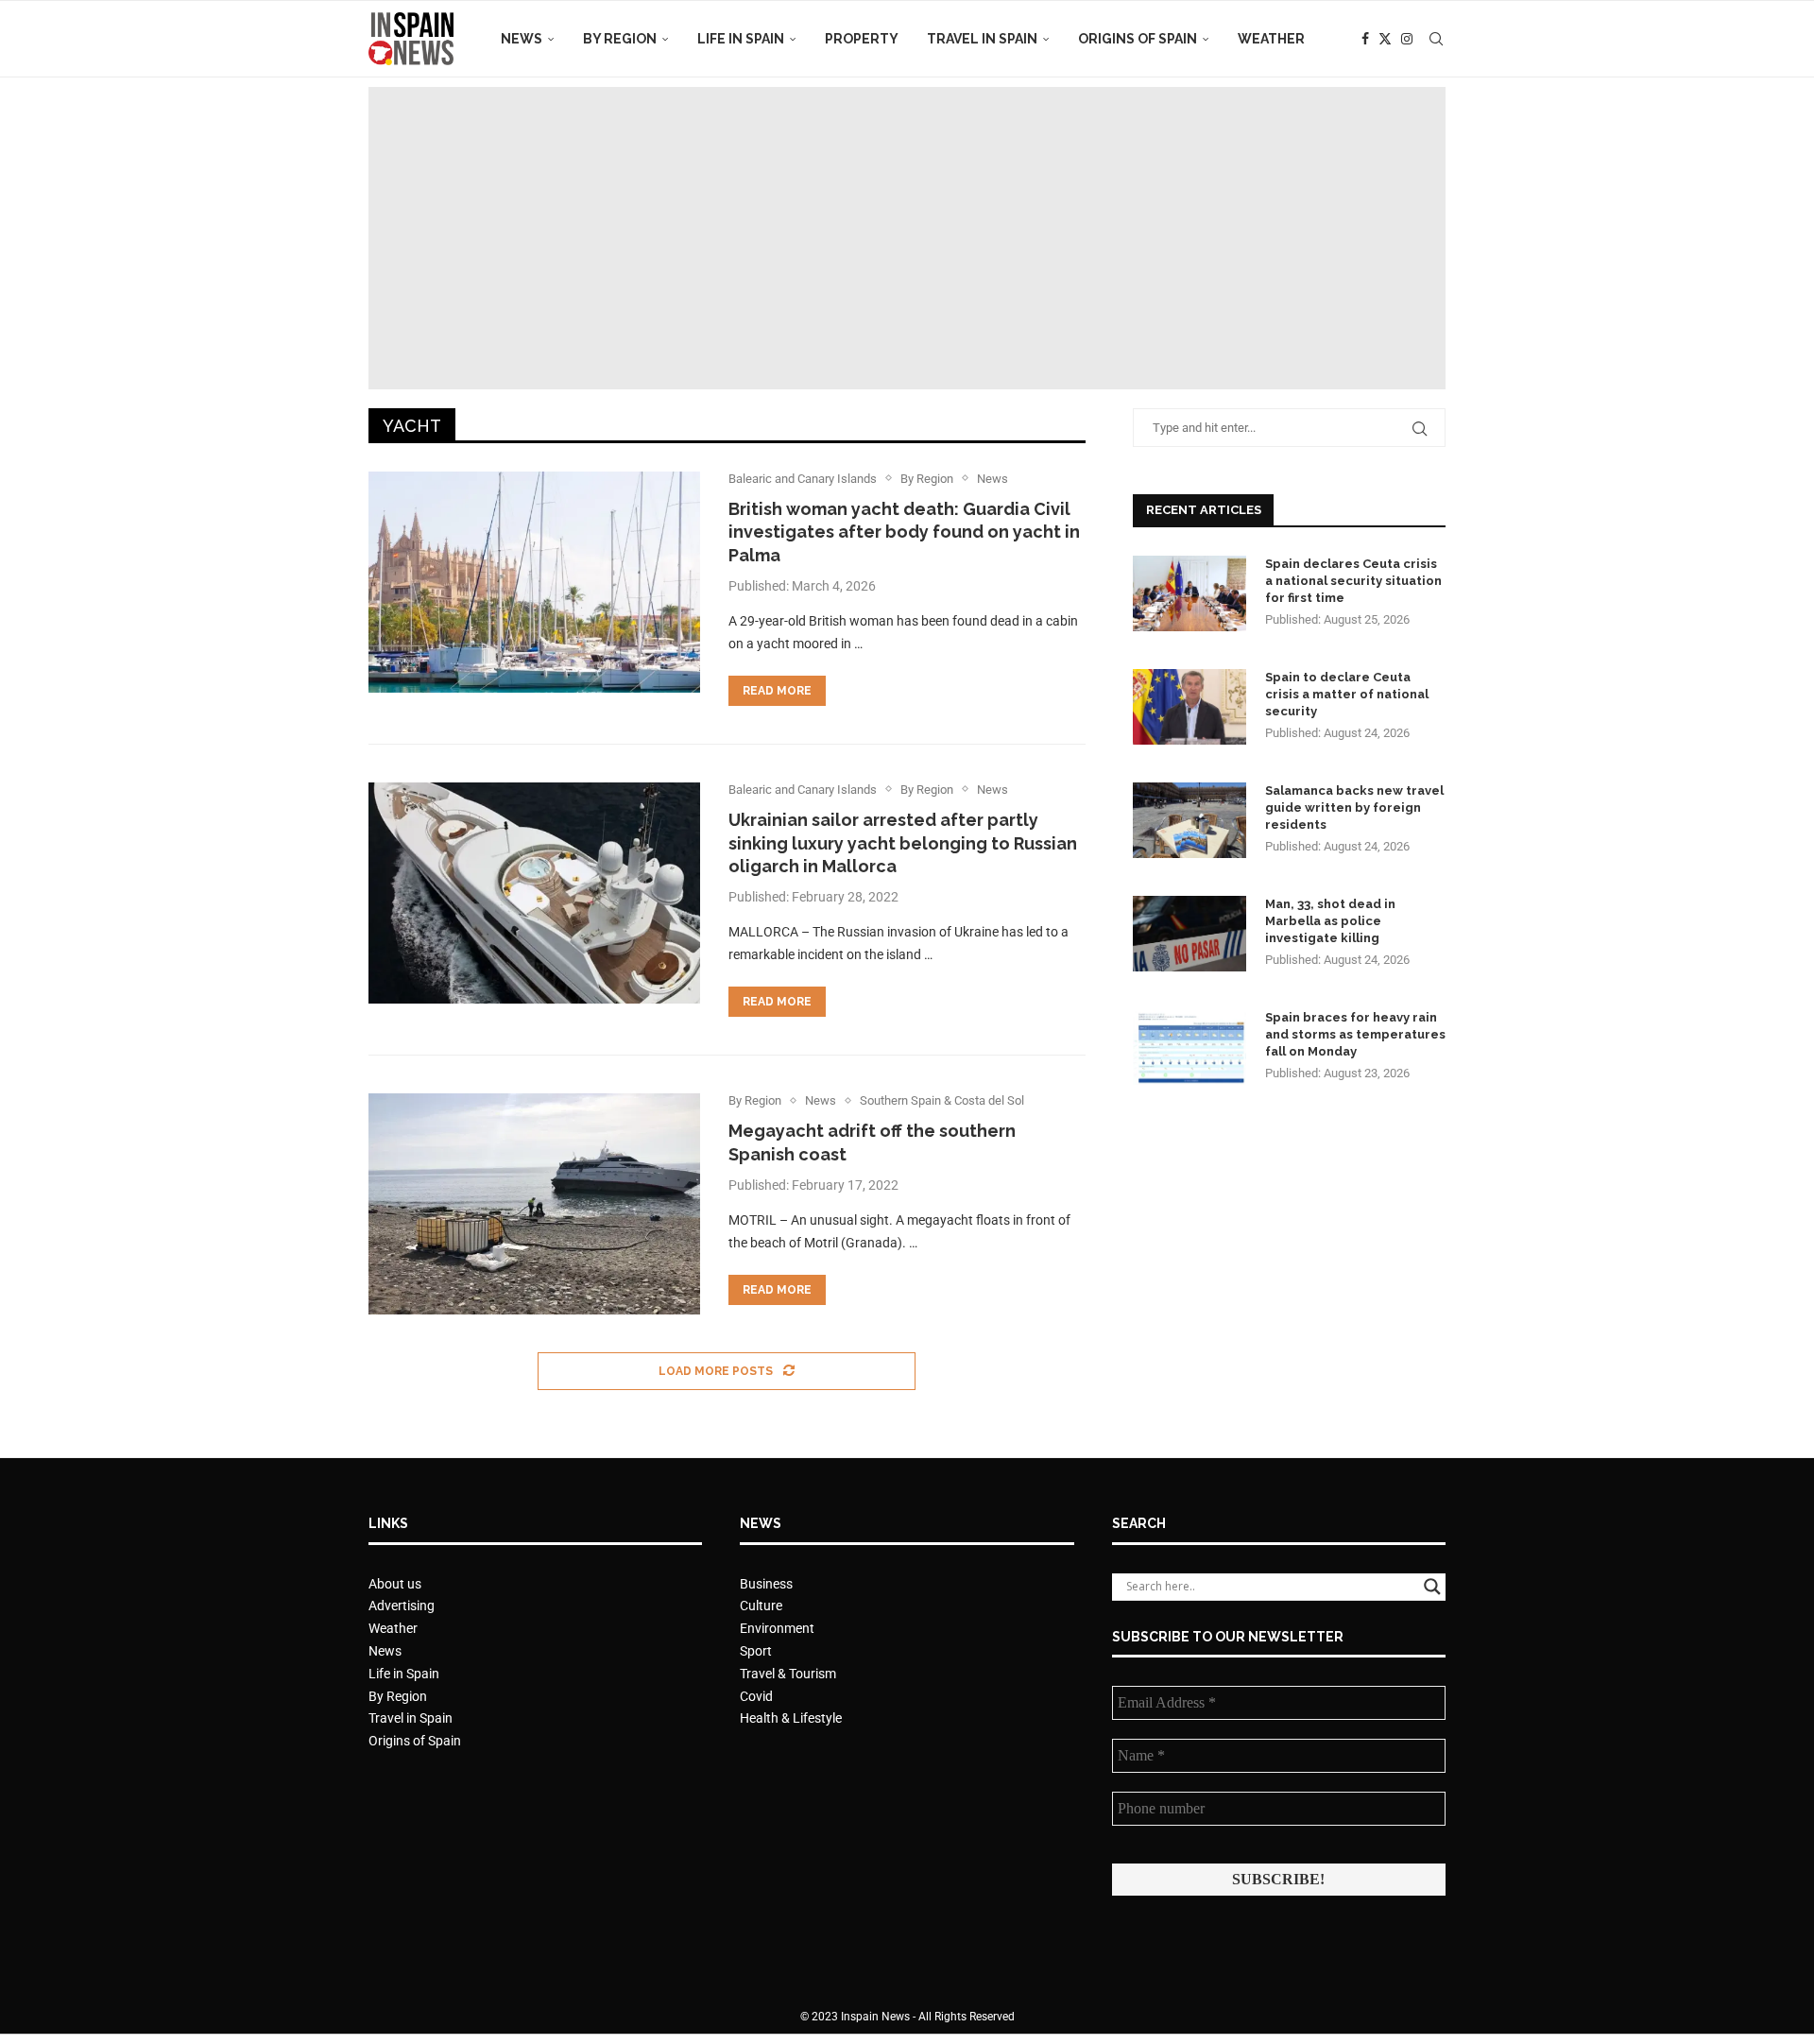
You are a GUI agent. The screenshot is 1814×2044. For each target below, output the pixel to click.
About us (395, 1584)
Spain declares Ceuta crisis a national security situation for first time (1353, 581)
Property (862, 39)
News (522, 39)
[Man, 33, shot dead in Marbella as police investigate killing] (1189, 934)
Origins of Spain (1138, 39)
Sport (756, 1651)
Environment (777, 1628)
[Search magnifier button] (1432, 1587)
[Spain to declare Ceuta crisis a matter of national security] (1189, 707)
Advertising (402, 1606)
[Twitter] (1385, 39)
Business (766, 1584)
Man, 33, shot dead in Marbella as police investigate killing (1330, 921)
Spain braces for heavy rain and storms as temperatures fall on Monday (1355, 1034)
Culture (761, 1606)
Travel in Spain (982, 39)
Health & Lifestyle (791, 1718)
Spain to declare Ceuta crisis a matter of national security (1347, 694)
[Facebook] (1365, 39)
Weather (1271, 39)
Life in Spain (741, 39)
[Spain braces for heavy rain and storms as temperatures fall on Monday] (1189, 1047)
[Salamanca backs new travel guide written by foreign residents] (1189, 820)
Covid (756, 1696)
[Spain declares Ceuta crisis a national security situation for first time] (1189, 593)
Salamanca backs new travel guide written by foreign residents (1354, 807)
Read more (777, 691)
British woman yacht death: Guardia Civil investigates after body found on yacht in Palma (904, 532)
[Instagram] (1407, 39)
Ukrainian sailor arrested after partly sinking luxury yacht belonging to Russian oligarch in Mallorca (903, 843)
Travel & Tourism (788, 1674)
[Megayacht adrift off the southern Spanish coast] (534, 1204)
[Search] (1436, 39)
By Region (620, 39)
